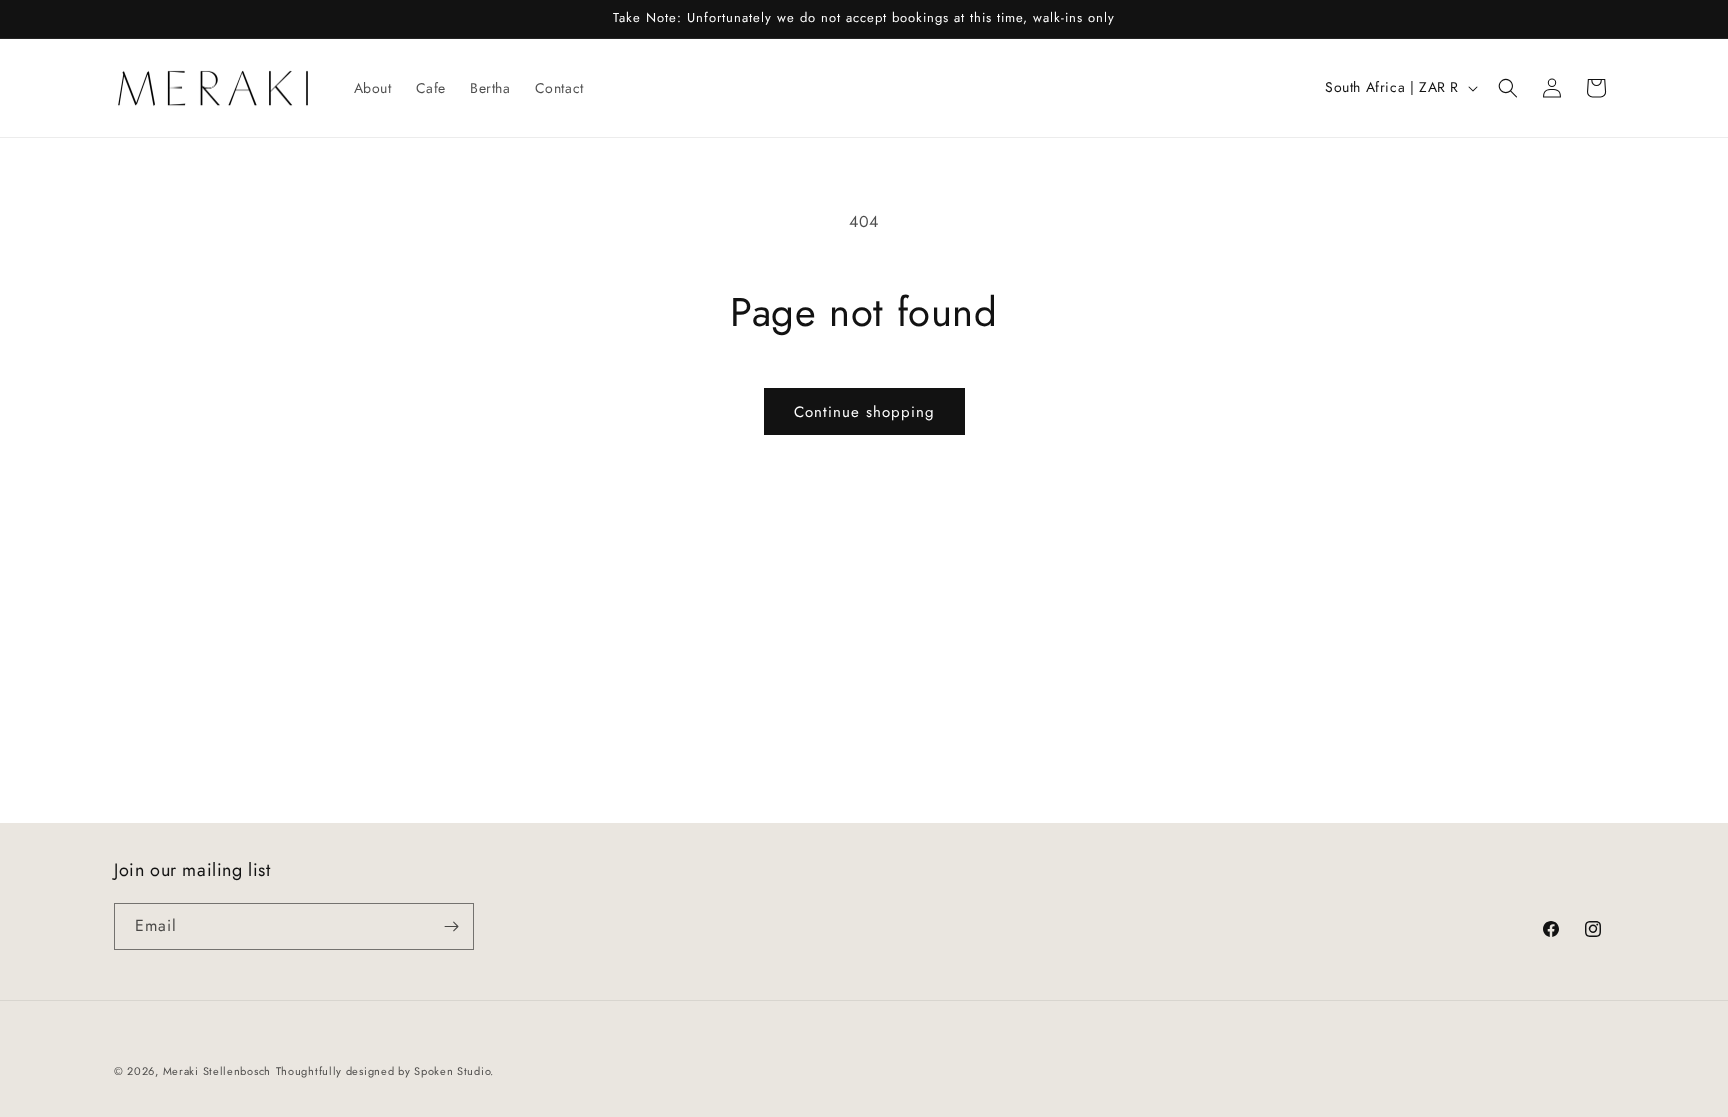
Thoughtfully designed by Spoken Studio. (385, 1071)
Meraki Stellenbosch (217, 1071)
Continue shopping (864, 412)
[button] (1508, 88)
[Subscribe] (451, 926)
